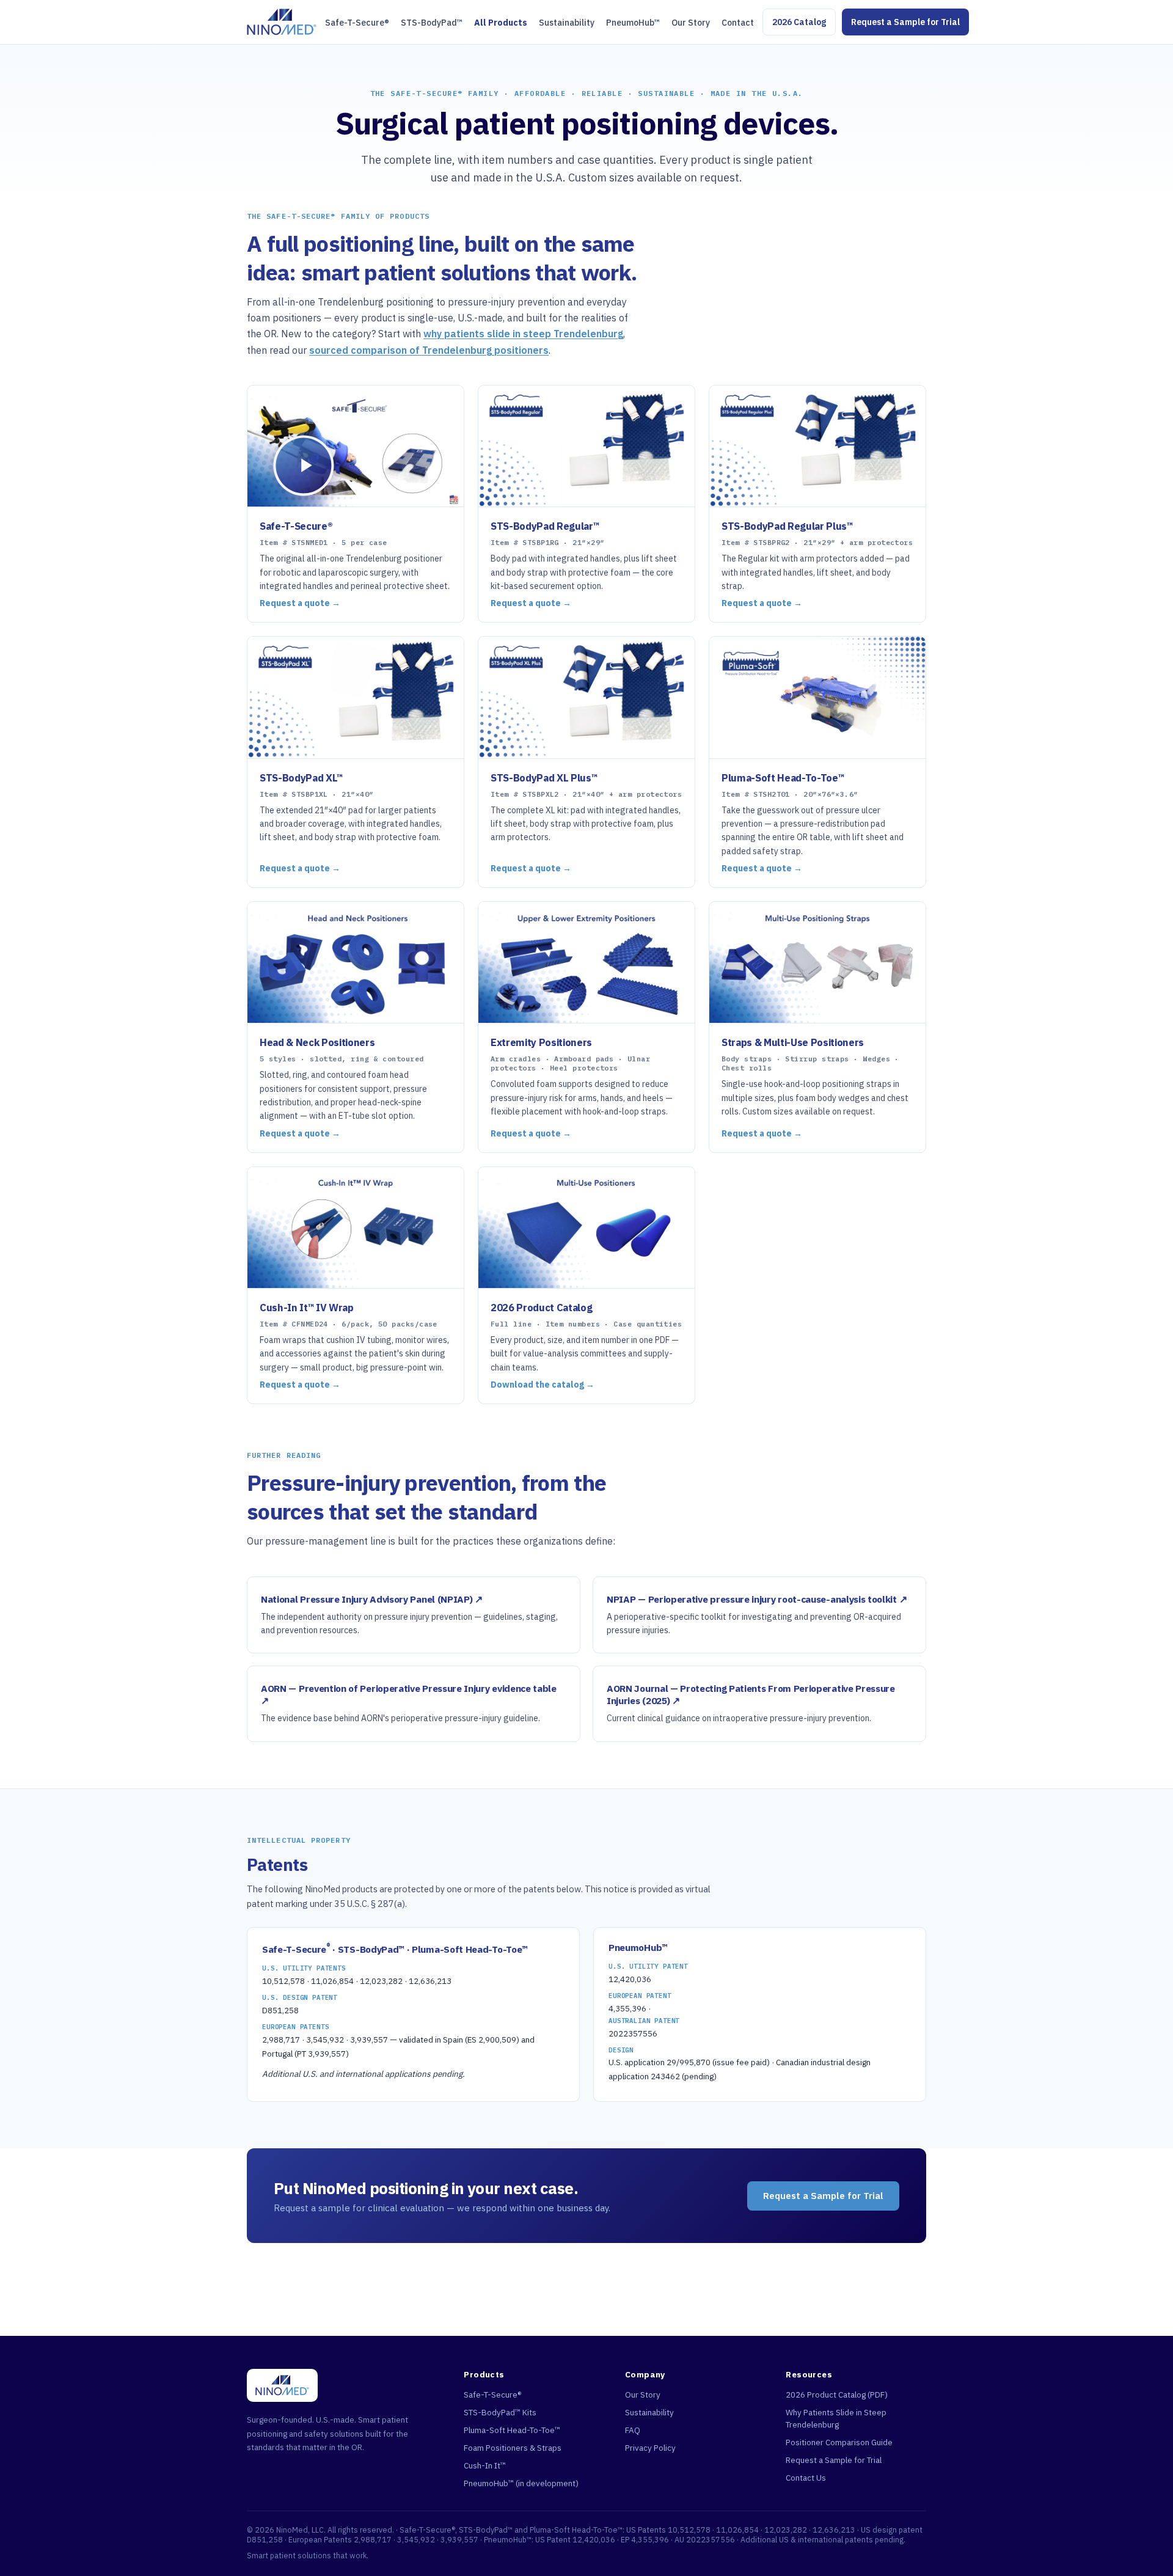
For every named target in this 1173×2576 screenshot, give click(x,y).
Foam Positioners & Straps (513, 2448)
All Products (501, 23)
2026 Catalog (799, 22)
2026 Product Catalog (541, 1308)
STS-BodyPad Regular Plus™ (787, 526)
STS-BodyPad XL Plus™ (544, 778)
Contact (738, 23)
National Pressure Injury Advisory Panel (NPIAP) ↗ (372, 1599)
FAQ (633, 2430)
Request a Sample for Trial (823, 2196)
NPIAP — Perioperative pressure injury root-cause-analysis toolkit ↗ (757, 1599)
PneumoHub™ (633, 23)
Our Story (691, 23)
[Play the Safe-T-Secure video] (356, 446)
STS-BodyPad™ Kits (500, 2412)
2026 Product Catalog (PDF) (837, 2395)
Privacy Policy (650, 2448)
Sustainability (567, 23)
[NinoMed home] (282, 22)
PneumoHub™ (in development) (521, 2483)
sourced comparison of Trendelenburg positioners (429, 350)
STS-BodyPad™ (432, 23)
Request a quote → (300, 603)
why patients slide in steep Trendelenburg (523, 334)
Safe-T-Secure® (357, 23)
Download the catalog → (543, 1385)
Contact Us (806, 2478)
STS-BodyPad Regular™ (545, 526)
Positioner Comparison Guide (839, 2442)
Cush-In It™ (485, 2465)
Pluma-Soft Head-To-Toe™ (512, 2430)
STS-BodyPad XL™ (301, 778)
